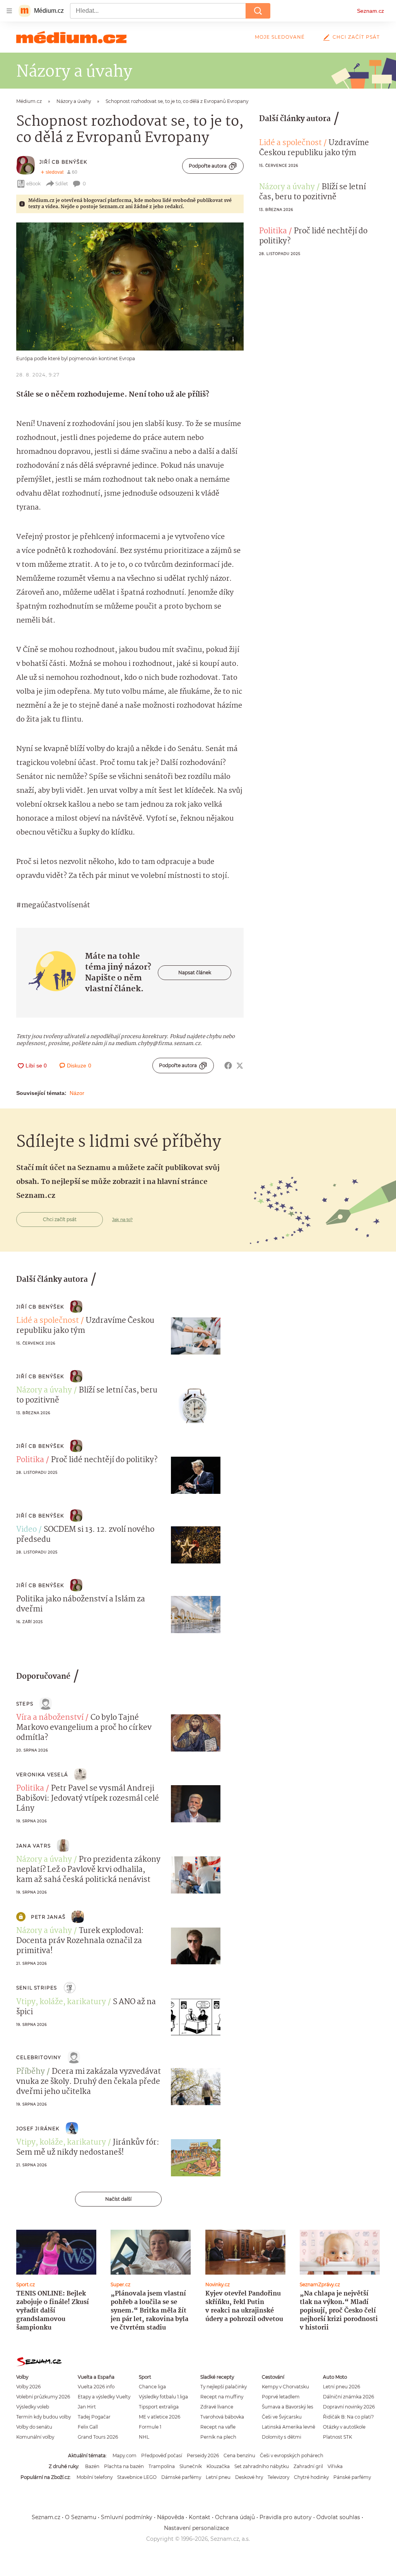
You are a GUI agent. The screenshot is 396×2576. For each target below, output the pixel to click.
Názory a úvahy (287, 187)
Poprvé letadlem (281, 2397)
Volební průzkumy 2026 (43, 2397)
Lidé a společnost (290, 143)
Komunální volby (35, 2437)
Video (26, 1530)
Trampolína (162, 2466)
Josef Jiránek (38, 2129)
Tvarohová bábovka (222, 2417)
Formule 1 (150, 2427)
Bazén (92, 2466)
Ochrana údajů (235, 2517)
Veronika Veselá (42, 1775)
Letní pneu (218, 2477)
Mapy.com (125, 2455)
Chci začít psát (356, 37)
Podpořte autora (208, 166)
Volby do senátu (34, 2427)
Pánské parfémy (352, 2477)
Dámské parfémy (181, 2477)
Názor (77, 1093)
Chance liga (152, 2387)
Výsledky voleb (33, 2407)
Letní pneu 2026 (341, 2387)
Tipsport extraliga (159, 2407)
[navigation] (9, 11)
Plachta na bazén (124, 2466)
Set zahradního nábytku (262, 2466)
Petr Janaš (48, 1917)
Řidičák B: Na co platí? (348, 2417)
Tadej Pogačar (94, 2417)
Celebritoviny (39, 2057)
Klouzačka (218, 2466)
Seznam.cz (370, 11)
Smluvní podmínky (127, 2517)
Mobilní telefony (95, 2477)
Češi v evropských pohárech (292, 2455)
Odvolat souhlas (338, 2517)
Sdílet (62, 184)
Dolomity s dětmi (282, 2437)
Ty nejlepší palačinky (224, 2387)
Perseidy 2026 (203, 2455)
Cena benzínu (239, 2455)
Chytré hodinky (311, 2477)
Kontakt (200, 2517)
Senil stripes (37, 1988)
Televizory (278, 2477)
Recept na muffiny (222, 2397)
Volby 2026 (28, 2387)
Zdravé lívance (217, 2407)
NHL (144, 2437)
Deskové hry (249, 2477)
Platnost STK (337, 2437)
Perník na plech (218, 2437)
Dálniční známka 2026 (348, 2397)
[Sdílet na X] (240, 1066)
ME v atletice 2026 (160, 2417)
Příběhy (31, 2072)
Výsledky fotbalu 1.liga (163, 2397)
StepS (25, 1704)
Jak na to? (122, 1220)
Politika (273, 231)
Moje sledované (280, 37)
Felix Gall (88, 2427)
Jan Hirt (87, 2407)
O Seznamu (81, 2517)
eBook (33, 184)
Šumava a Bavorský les (288, 2407)
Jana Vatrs (33, 1846)
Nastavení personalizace (196, 2528)
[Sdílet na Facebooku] (228, 1066)
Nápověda (171, 2517)
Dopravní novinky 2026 (349, 2407)
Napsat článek (195, 972)
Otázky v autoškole (344, 2427)
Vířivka (335, 2466)
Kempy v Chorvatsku (285, 2387)
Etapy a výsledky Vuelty (104, 2397)
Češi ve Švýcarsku (282, 2417)
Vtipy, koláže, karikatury (61, 2002)
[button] (130, 287)
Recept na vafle (218, 2427)
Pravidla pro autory (286, 2517)
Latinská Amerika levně (288, 2427)
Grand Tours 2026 (98, 2437)
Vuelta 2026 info (96, 2387)
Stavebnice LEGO (137, 2477)
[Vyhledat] (258, 11)
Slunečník (191, 2466)
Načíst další (118, 2199)
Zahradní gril (308, 2466)
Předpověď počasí (162, 2455)
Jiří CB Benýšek (63, 162)
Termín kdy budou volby (44, 2417)
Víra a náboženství (50, 1718)
